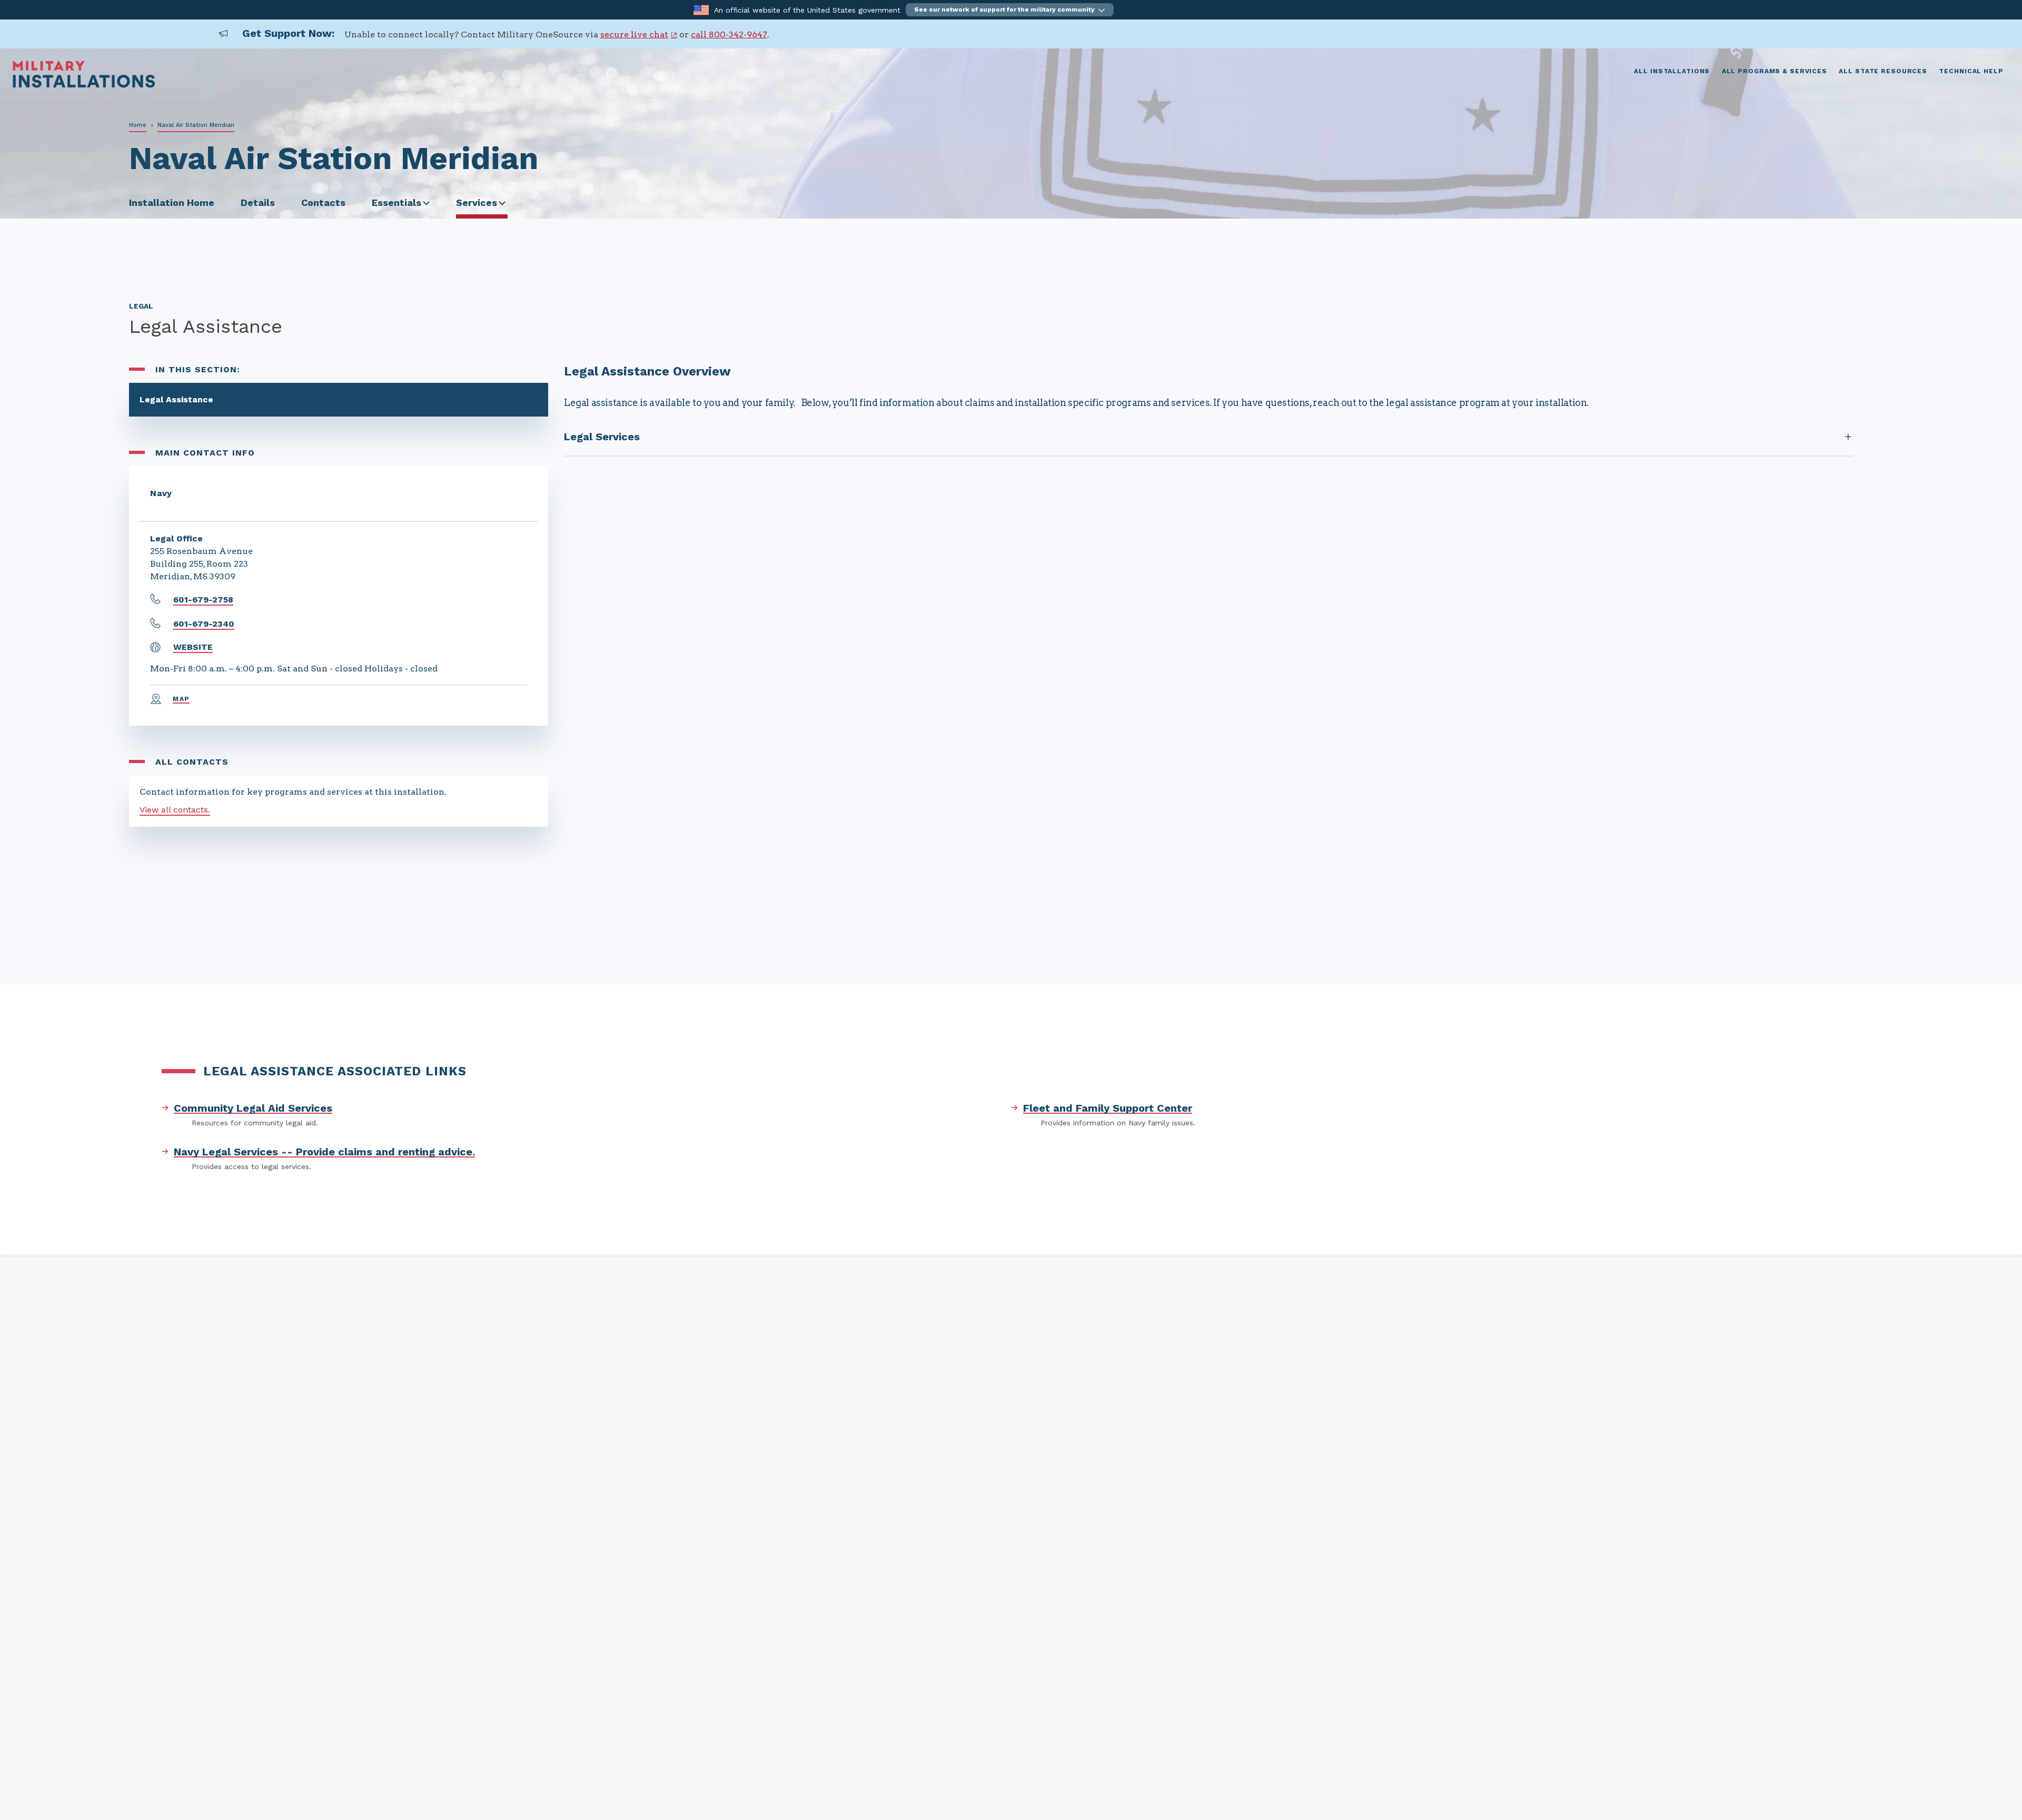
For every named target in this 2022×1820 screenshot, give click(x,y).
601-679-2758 (203, 600)
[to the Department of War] (701, 9)
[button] (1010, 10)
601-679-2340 (204, 624)
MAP (181, 699)
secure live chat (634, 34)
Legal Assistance (176, 399)
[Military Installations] (84, 85)
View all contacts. (175, 810)
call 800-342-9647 (729, 34)
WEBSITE (193, 647)
